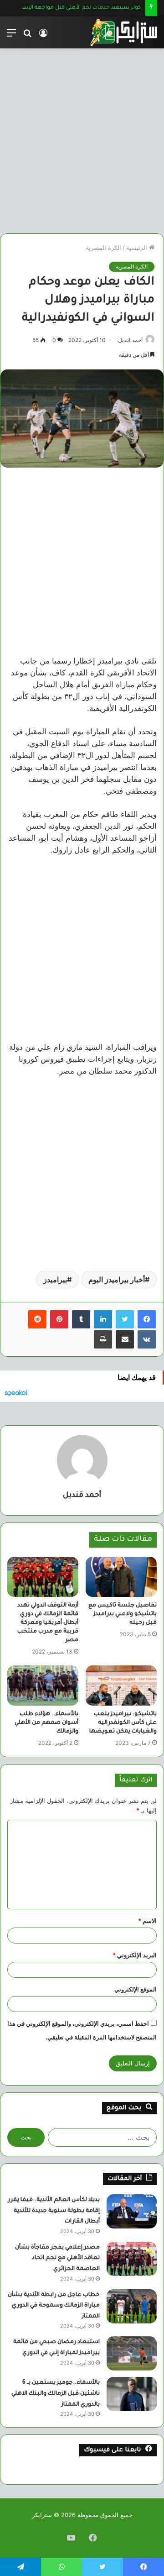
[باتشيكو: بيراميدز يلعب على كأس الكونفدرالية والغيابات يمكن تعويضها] (121, 1686)
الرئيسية (138, 248)
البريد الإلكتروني (135, 1955)
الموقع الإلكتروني (136, 1989)
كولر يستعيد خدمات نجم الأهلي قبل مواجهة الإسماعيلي (73, 8)
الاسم (147, 1921)
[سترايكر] (123, 32)
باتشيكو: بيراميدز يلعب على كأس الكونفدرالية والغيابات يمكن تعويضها (123, 1723)
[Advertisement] (82, 137)
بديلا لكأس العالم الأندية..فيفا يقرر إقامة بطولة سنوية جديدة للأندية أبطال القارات (54, 2211)
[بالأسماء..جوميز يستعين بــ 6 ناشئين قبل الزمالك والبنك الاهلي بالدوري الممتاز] (132, 2394)
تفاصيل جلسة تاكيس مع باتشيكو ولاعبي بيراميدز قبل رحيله (123, 1614)
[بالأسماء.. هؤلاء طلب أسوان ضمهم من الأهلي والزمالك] (43, 1686)
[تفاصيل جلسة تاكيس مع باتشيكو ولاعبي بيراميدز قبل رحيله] (121, 1577)
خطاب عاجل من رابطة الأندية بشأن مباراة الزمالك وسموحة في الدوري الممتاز (54, 2306)
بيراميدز (55, 1280)
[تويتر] (125, 1319)
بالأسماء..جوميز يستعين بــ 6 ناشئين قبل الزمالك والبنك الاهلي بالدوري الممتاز (56, 2394)
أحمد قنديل (130, 340)
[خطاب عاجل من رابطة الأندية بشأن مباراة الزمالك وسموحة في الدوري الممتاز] (132, 2306)
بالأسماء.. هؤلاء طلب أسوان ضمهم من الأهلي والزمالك (46, 1723)
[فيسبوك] (147, 1319)
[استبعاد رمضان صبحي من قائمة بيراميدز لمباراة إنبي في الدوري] (132, 2353)
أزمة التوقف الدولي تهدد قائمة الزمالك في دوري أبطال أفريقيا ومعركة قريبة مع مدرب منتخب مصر (48, 1623)
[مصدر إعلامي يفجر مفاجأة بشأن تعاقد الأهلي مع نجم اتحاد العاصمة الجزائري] (132, 2259)
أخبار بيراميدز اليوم (117, 1280)
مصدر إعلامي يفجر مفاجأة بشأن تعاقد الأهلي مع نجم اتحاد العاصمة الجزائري (57, 2258)
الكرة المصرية (103, 248)
